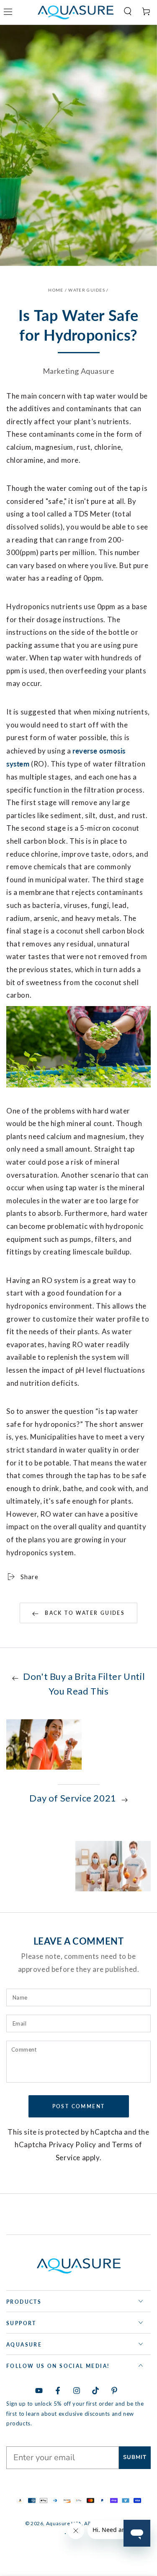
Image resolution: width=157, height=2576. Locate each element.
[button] (124, 11)
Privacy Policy (72, 2144)
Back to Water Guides (84, 1613)
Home (56, 290)
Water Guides (87, 290)
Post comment (79, 2106)
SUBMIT (135, 2457)
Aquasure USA (64, 2523)
